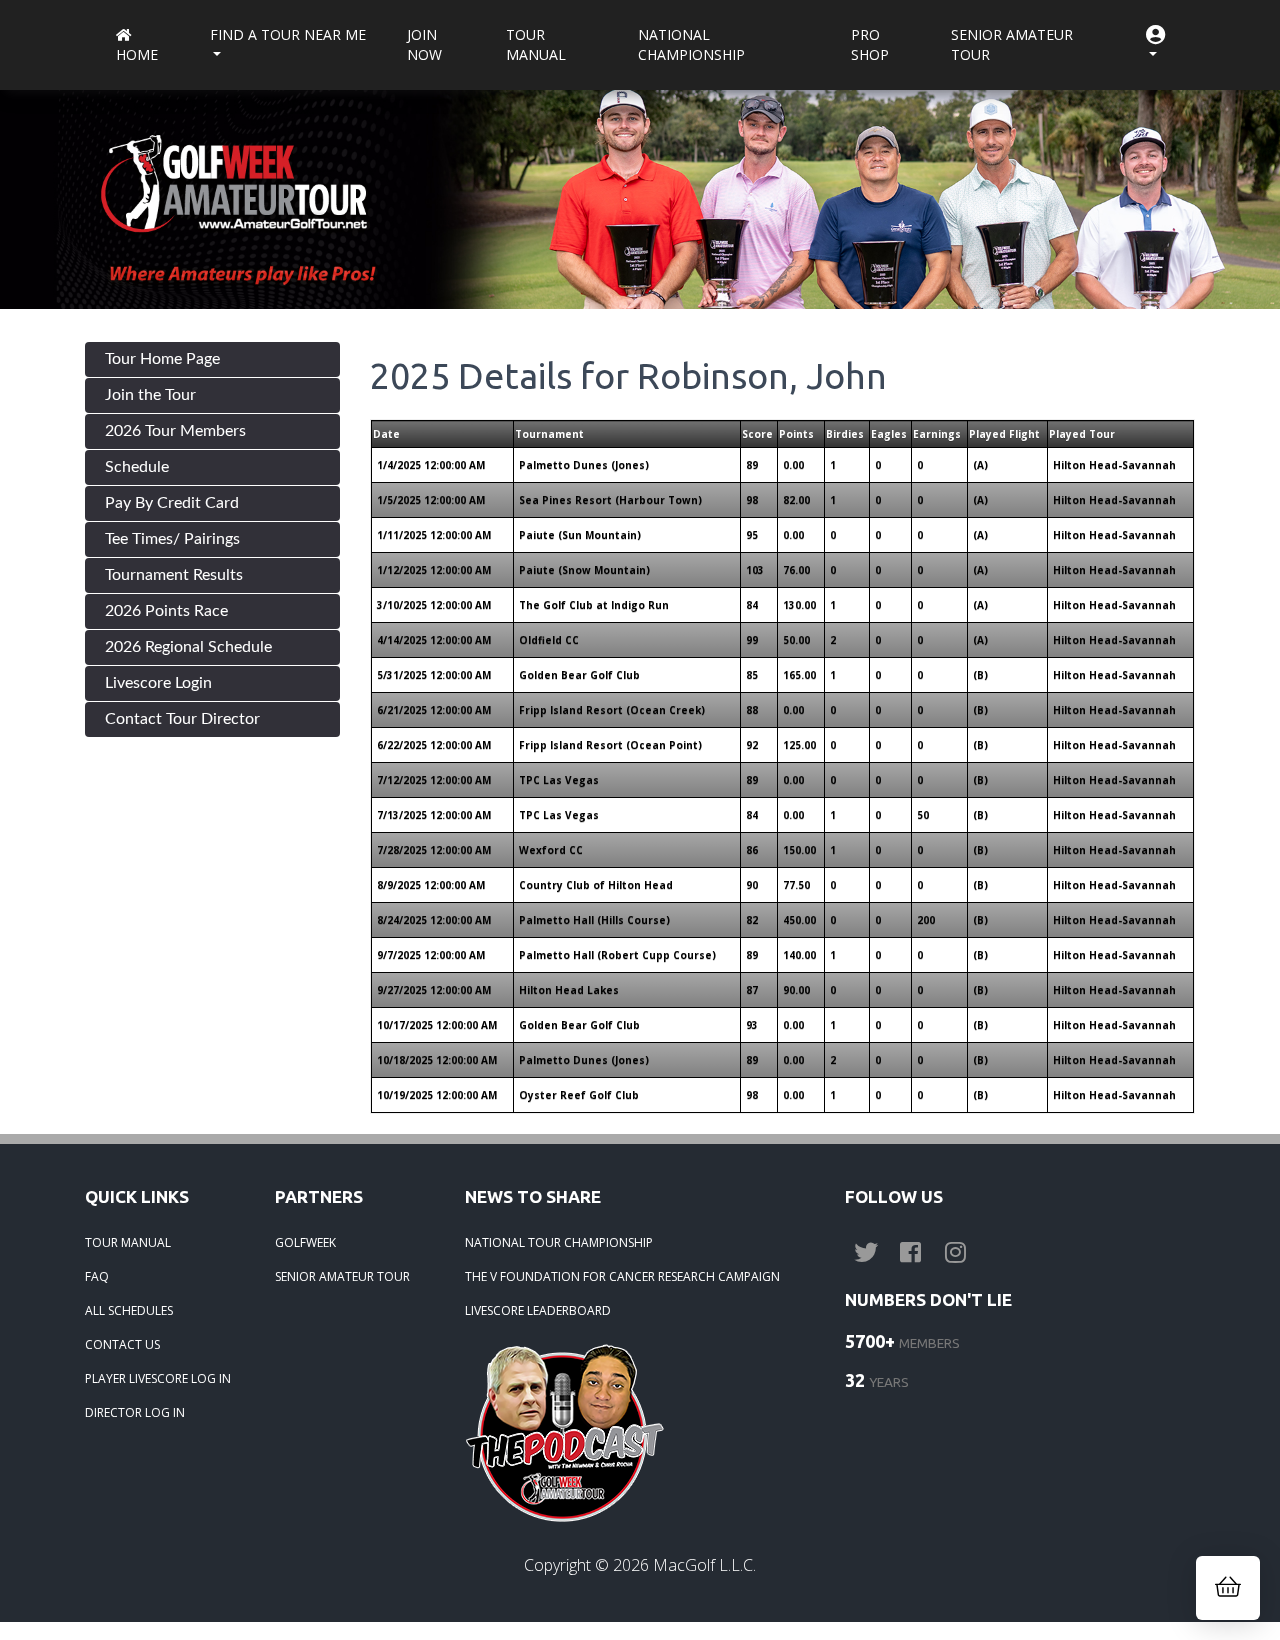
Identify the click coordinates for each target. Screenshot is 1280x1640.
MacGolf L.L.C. (704, 1565)
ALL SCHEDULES (129, 1310)
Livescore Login (158, 683)
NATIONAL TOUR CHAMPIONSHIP (559, 1242)
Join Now (424, 44)
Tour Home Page (162, 359)
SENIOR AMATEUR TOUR (342, 1276)
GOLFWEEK (305, 1242)
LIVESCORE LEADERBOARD (538, 1310)
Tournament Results (174, 575)
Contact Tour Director (182, 719)
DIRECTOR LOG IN (135, 1412)
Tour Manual (536, 44)
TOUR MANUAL (128, 1242)
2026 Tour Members (175, 431)
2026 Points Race (166, 611)
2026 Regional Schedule (188, 647)
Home (137, 54)
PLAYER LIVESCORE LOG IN (158, 1378)
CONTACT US (122, 1344)
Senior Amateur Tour (1012, 44)
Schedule (137, 467)
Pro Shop (870, 44)
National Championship (691, 44)
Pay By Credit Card (172, 503)
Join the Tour (150, 395)
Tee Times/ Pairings (172, 539)
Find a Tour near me (288, 34)
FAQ (97, 1276)
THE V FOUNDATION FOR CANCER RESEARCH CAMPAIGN (622, 1276)
